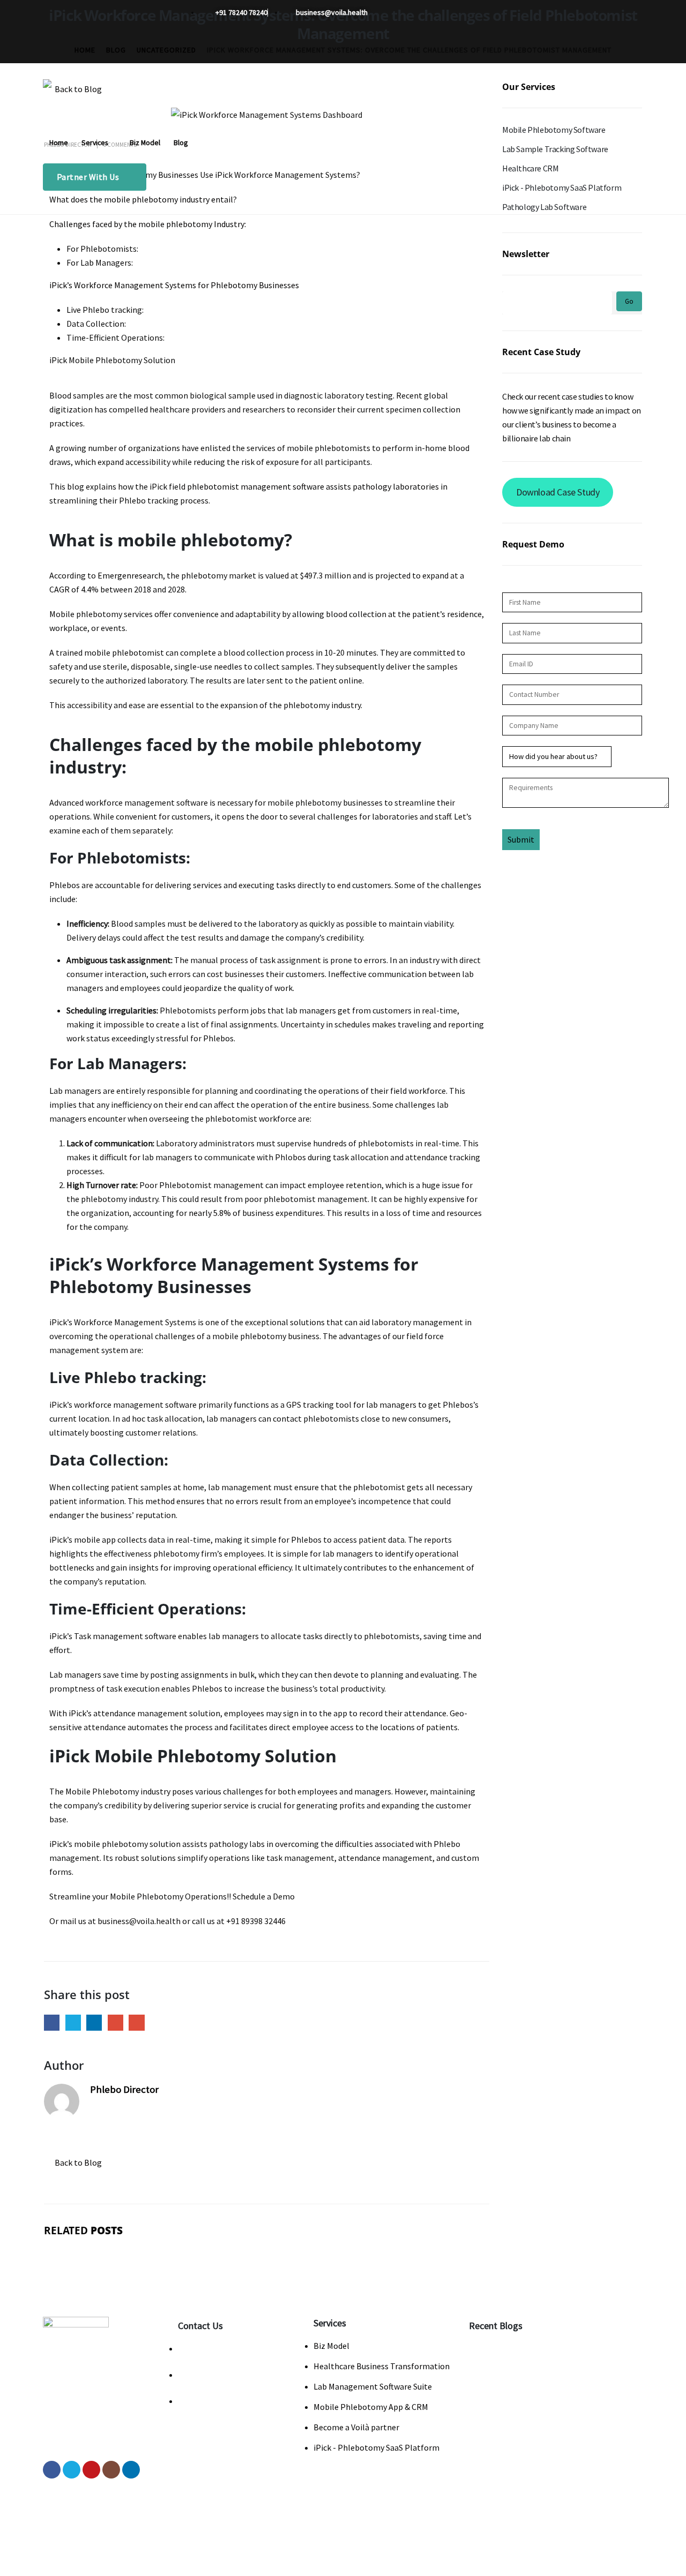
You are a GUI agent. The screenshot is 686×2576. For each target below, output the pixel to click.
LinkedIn (94, 2022)
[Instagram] (279, 50)
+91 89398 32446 (219, 2401)
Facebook (52, 2022)
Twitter (73, 2022)
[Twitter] (232, 50)
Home (59, 143)
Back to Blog (77, 2162)
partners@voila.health (231, 2375)
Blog (181, 143)
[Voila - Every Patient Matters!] (75, 101)
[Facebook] (208, 50)
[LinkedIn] (303, 50)
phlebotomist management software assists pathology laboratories (313, 486)
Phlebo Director (124, 2089)
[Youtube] (255, 50)
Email (136, 2022)
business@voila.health (231, 2348)
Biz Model (145, 143)
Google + (115, 2022)
